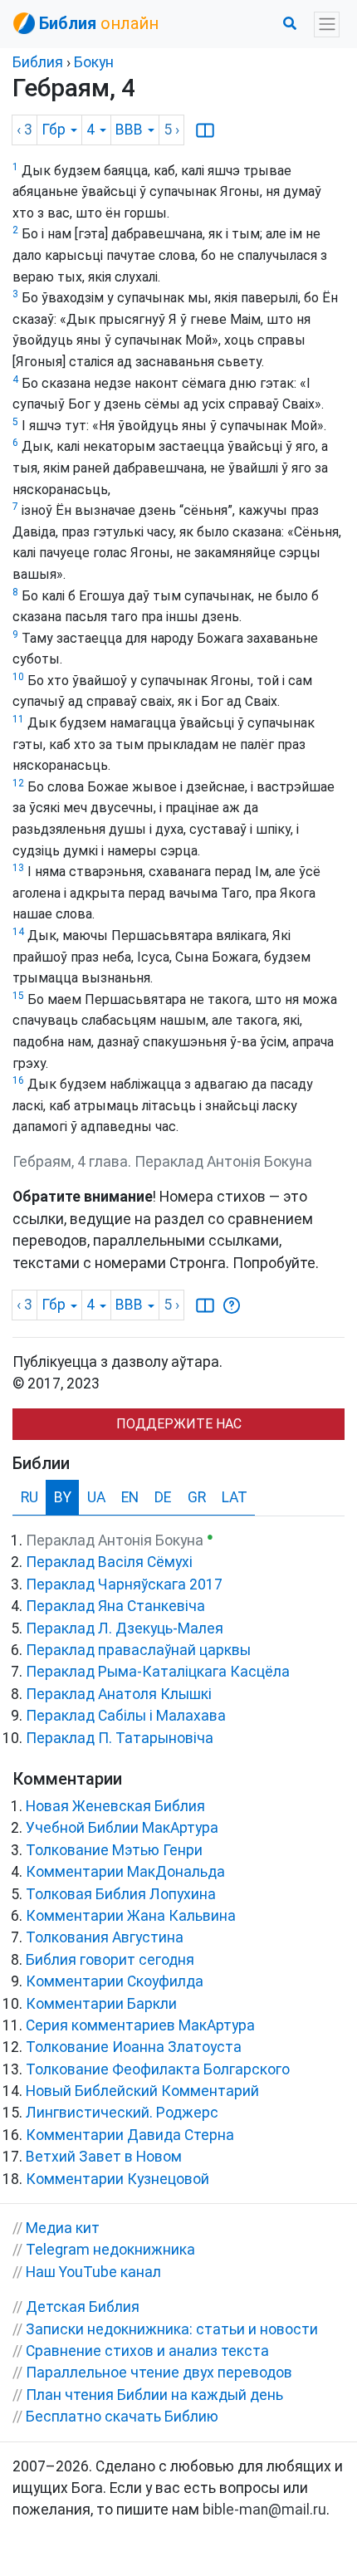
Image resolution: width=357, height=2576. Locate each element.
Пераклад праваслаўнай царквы (138, 1650)
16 (18, 1080)
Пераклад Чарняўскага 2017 (124, 1584)
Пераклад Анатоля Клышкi (119, 1694)
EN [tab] (130, 1497)
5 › (171, 130)
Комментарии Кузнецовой (117, 2179)
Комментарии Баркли (101, 2004)
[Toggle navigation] (327, 24)
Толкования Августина (105, 1937)
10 (18, 677)
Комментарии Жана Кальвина (131, 1916)
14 (18, 932)
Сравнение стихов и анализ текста (147, 2351)
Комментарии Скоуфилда (115, 1981)
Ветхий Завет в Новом (104, 2157)
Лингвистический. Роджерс (122, 2113)
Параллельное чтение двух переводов (159, 2373)
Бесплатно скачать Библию (122, 2417)
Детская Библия (83, 2307)
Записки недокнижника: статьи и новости (172, 2329)
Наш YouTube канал (93, 2272)
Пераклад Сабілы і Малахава (126, 1716)
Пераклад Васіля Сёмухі (109, 1562)
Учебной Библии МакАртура (122, 1828)
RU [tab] (29, 1497)
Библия (38, 62)
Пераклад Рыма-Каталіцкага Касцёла (158, 1672)
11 (18, 719)
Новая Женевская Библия (115, 1806)
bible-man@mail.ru (264, 2510)
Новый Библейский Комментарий (142, 2091)
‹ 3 (24, 130)
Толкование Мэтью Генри (114, 1850)
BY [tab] (63, 1497)
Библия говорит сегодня (110, 1960)
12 (18, 783)
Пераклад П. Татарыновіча (120, 1738)
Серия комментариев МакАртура (140, 2025)
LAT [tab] (235, 1497)
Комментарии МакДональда (125, 1872)
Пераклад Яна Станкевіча (115, 1606)
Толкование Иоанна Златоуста (134, 2047)
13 (18, 868)
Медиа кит (63, 2228)
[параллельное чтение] (205, 130)
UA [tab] (96, 1497)
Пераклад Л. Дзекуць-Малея (125, 1628)
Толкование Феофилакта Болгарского (158, 2069)
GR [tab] (197, 1497)
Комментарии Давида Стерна (130, 2135)
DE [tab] (163, 1497)
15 (18, 996)
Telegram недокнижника (110, 2250)
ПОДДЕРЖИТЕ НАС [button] (179, 1424)
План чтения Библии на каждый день (154, 2395)
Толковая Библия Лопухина (121, 1894)
